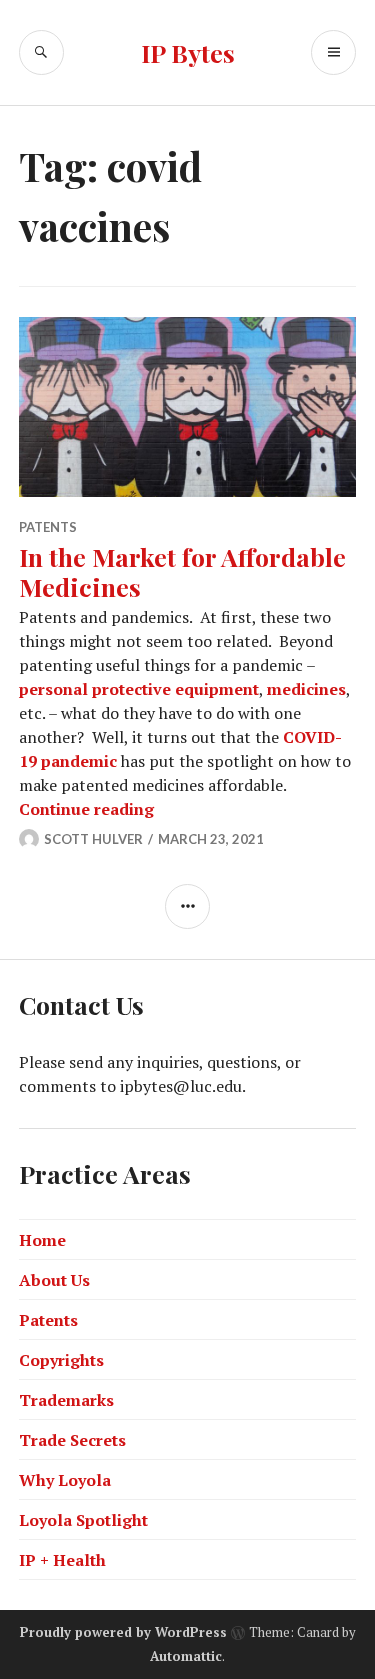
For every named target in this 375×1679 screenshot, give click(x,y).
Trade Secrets (72, 1440)
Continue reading (86, 809)
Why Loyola (65, 1480)
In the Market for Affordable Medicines (182, 571)
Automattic (186, 1656)
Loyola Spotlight (83, 1520)
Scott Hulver (93, 839)
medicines (306, 689)
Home (42, 1240)
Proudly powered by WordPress (123, 1632)
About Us (54, 1280)
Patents (48, 527)
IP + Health (62, 1560)
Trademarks (66, 1400)
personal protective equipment (139, 689)
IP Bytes (188, 52)
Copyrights (61, 1360)
